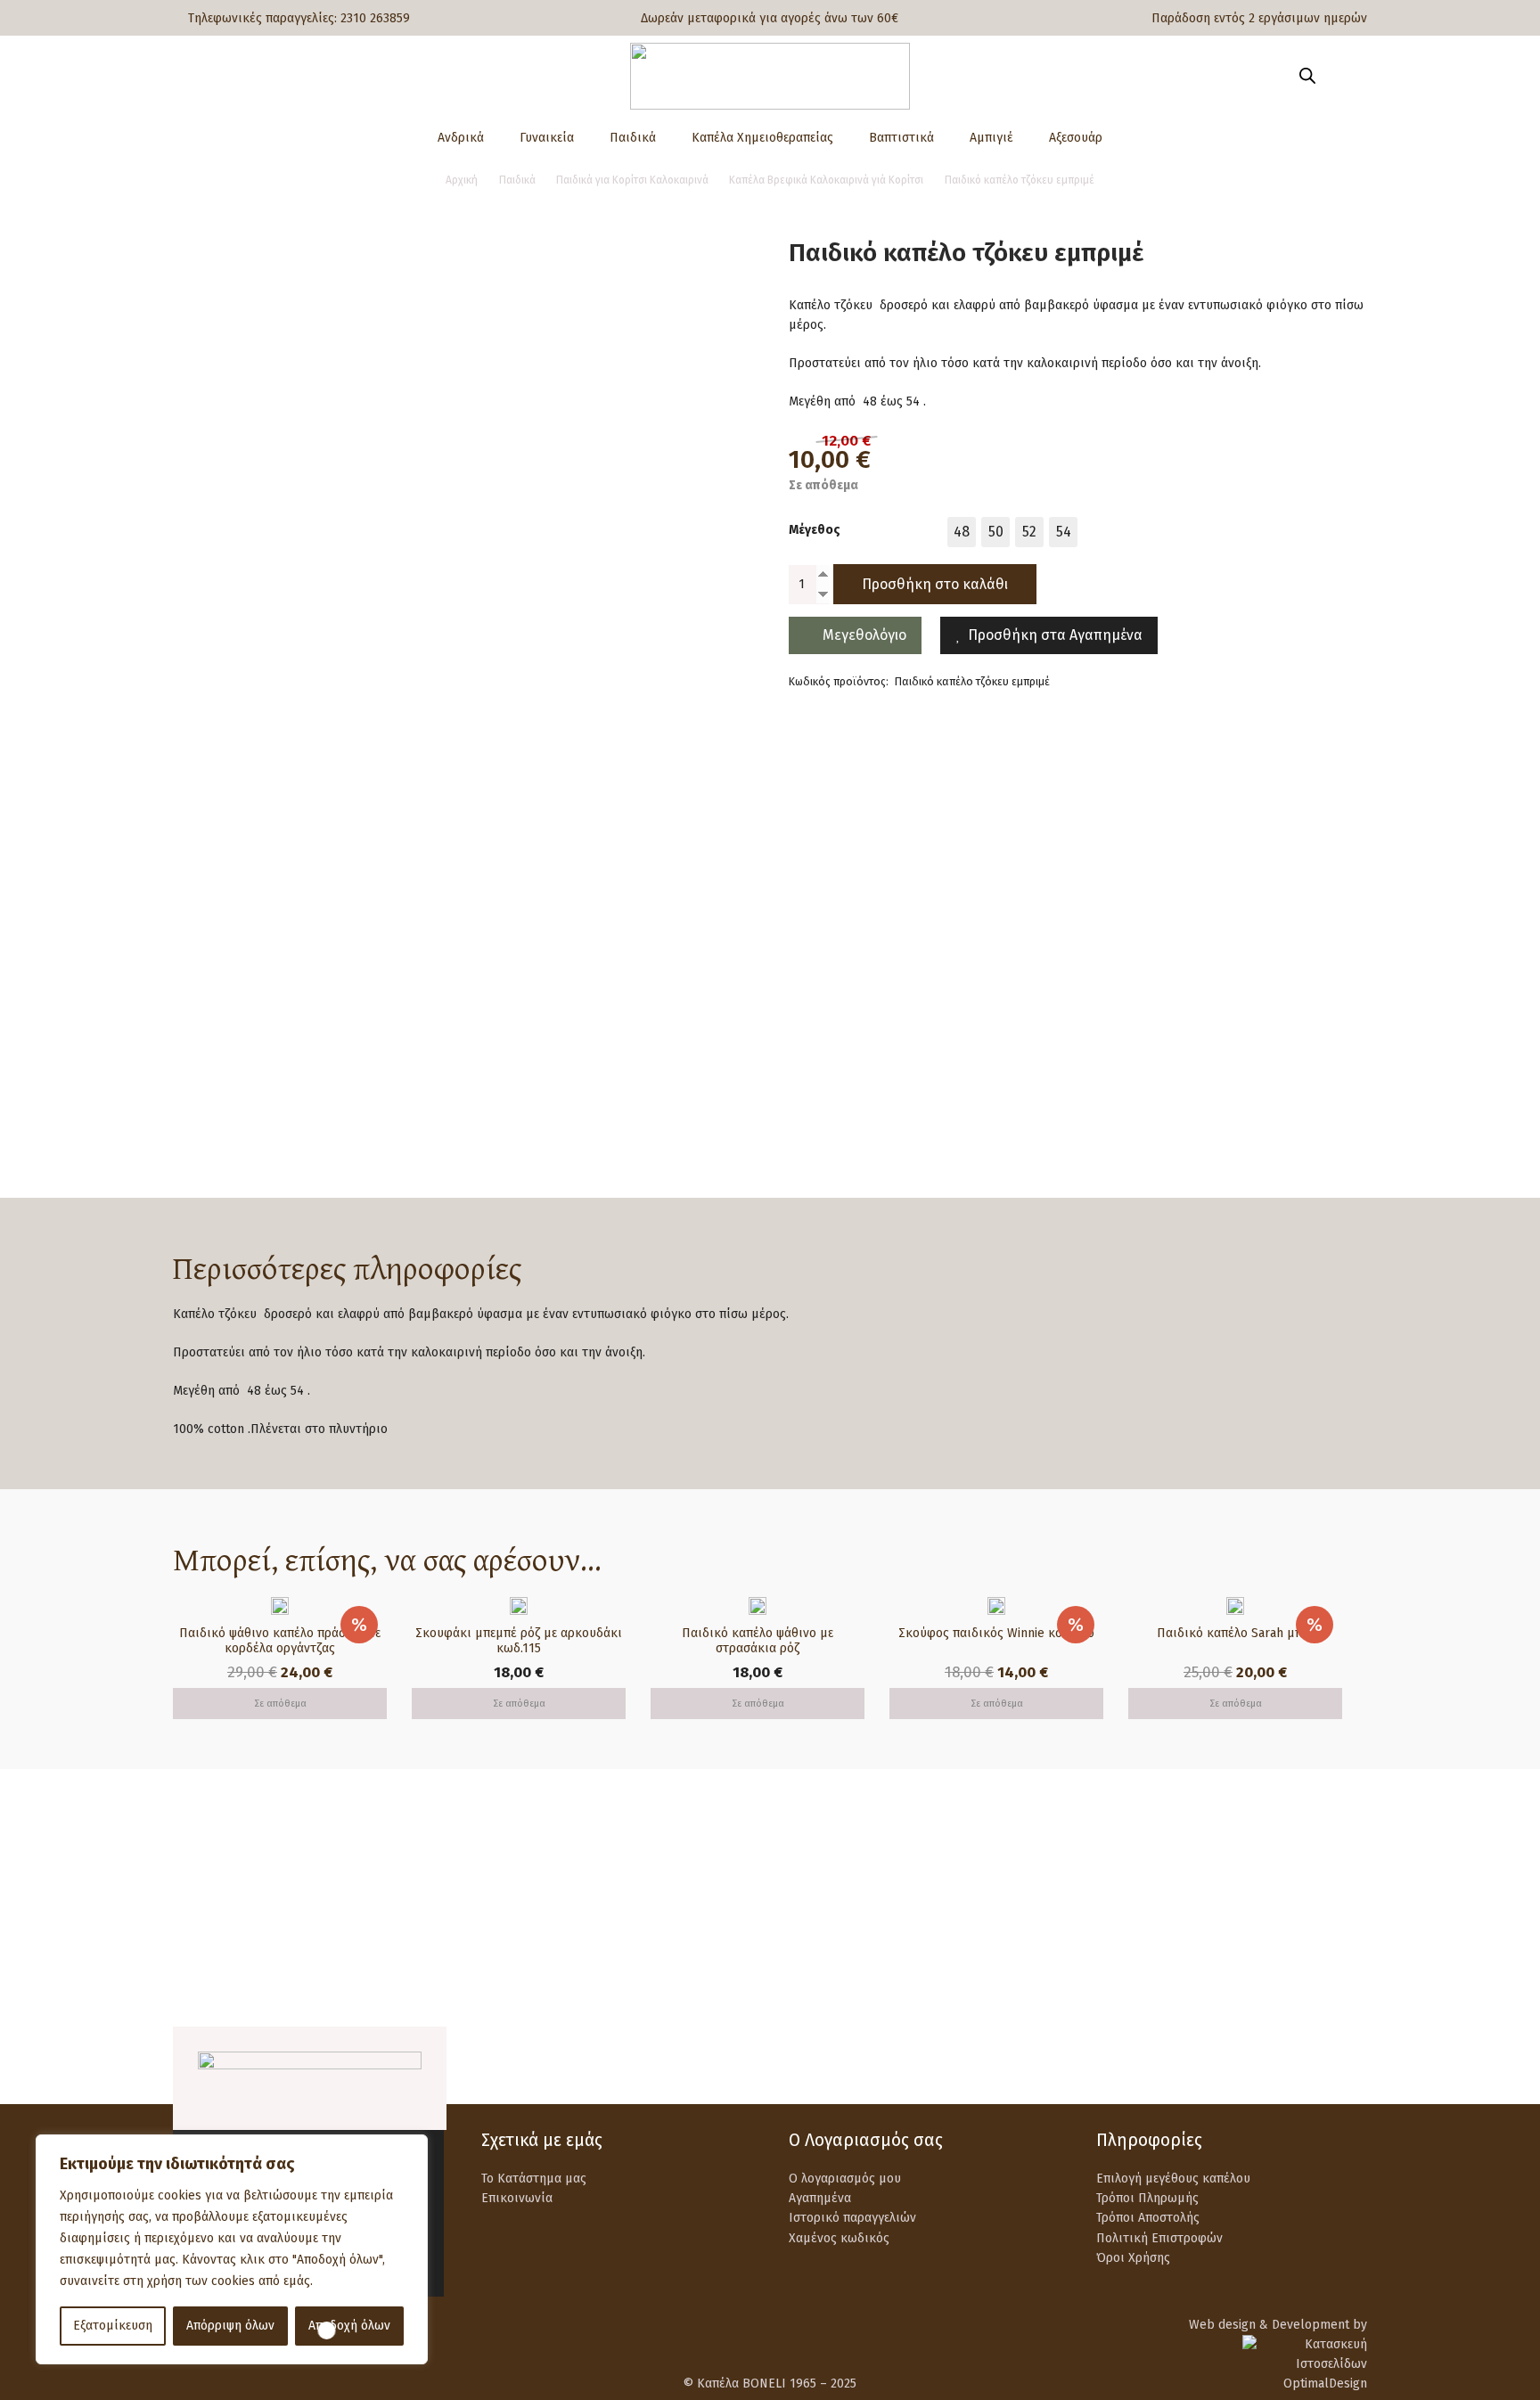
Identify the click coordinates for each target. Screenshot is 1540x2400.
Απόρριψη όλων (230, 2326)
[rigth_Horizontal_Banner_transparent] (770, 1984)
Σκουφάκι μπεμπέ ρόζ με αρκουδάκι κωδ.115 (519, 1641)
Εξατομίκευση (113, 2326)
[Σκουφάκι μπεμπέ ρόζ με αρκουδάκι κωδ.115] (519, 1606)
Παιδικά (517, 180)
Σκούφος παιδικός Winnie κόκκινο (996, 1633)
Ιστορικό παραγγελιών (852, 2218)
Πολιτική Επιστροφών (1159, 2238)
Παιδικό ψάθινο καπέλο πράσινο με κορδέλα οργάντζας (280, 1641)
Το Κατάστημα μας (534, 2179)
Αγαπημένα (820, 2198)
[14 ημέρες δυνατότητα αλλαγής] (1139, 1899)
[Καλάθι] (1342, 76)
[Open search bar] (1307, 76)
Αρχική (462, 180)
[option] (962, 531)
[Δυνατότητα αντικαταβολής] (830, 1899)
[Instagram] (1356, 2065)
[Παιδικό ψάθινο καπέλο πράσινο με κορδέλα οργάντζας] (280, 1606)
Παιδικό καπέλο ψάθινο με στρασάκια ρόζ (758, 1641)
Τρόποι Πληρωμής (1147, 2198)
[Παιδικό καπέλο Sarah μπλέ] (1235, 1606)
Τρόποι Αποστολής (1148, 2218)
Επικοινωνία (517, 2198)
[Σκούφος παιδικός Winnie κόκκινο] (996, 1606)
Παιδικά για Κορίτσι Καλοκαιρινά (632, 180)
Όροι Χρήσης (1133, 2258)
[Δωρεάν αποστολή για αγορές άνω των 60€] (214, 1899)
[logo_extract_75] (770, 76)
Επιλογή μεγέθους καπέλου (1173, 2179)
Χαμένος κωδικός (839, 2238)
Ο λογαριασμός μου (845, 2179)
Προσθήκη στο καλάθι (935, 584)
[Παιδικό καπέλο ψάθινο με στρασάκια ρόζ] (758, 1606)
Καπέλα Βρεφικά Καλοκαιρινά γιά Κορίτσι (826, 180)
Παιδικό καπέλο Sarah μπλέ (1236, 1633)
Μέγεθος (815, 529)
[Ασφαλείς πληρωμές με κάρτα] (523, 1899)
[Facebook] (1311, 2064)
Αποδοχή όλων (349, 2326)
